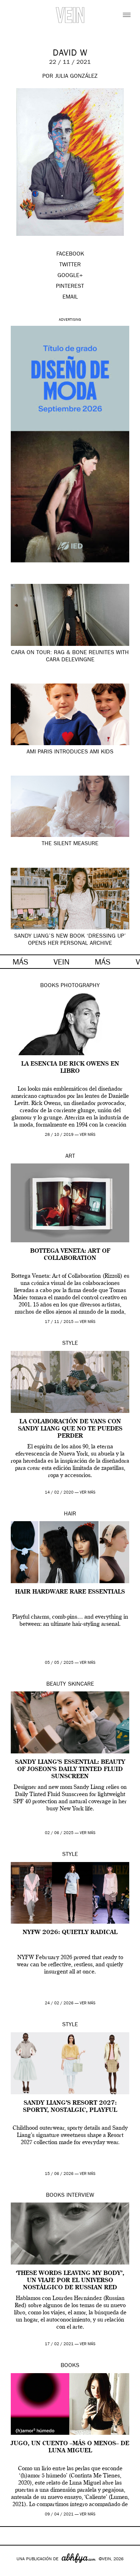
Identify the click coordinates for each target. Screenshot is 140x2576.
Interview (80, 2196)
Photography (80, 986)
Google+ (13, 2571)
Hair (70, 1514)
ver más (88, 1135)
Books (50, 986)
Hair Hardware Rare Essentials (70, 1592)
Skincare (81, 1685)
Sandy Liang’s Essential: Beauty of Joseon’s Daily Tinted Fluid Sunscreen (70, 1770)
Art (70, 1157)
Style (70, 1344)
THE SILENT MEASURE (70, 844)
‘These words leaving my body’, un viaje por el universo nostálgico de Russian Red (70, 2281)
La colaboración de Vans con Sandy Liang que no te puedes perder (70, 1429)
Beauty (56, 1685)
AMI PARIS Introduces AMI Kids (70, 752)
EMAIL (70, 297)
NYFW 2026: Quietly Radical (70, 1933)
